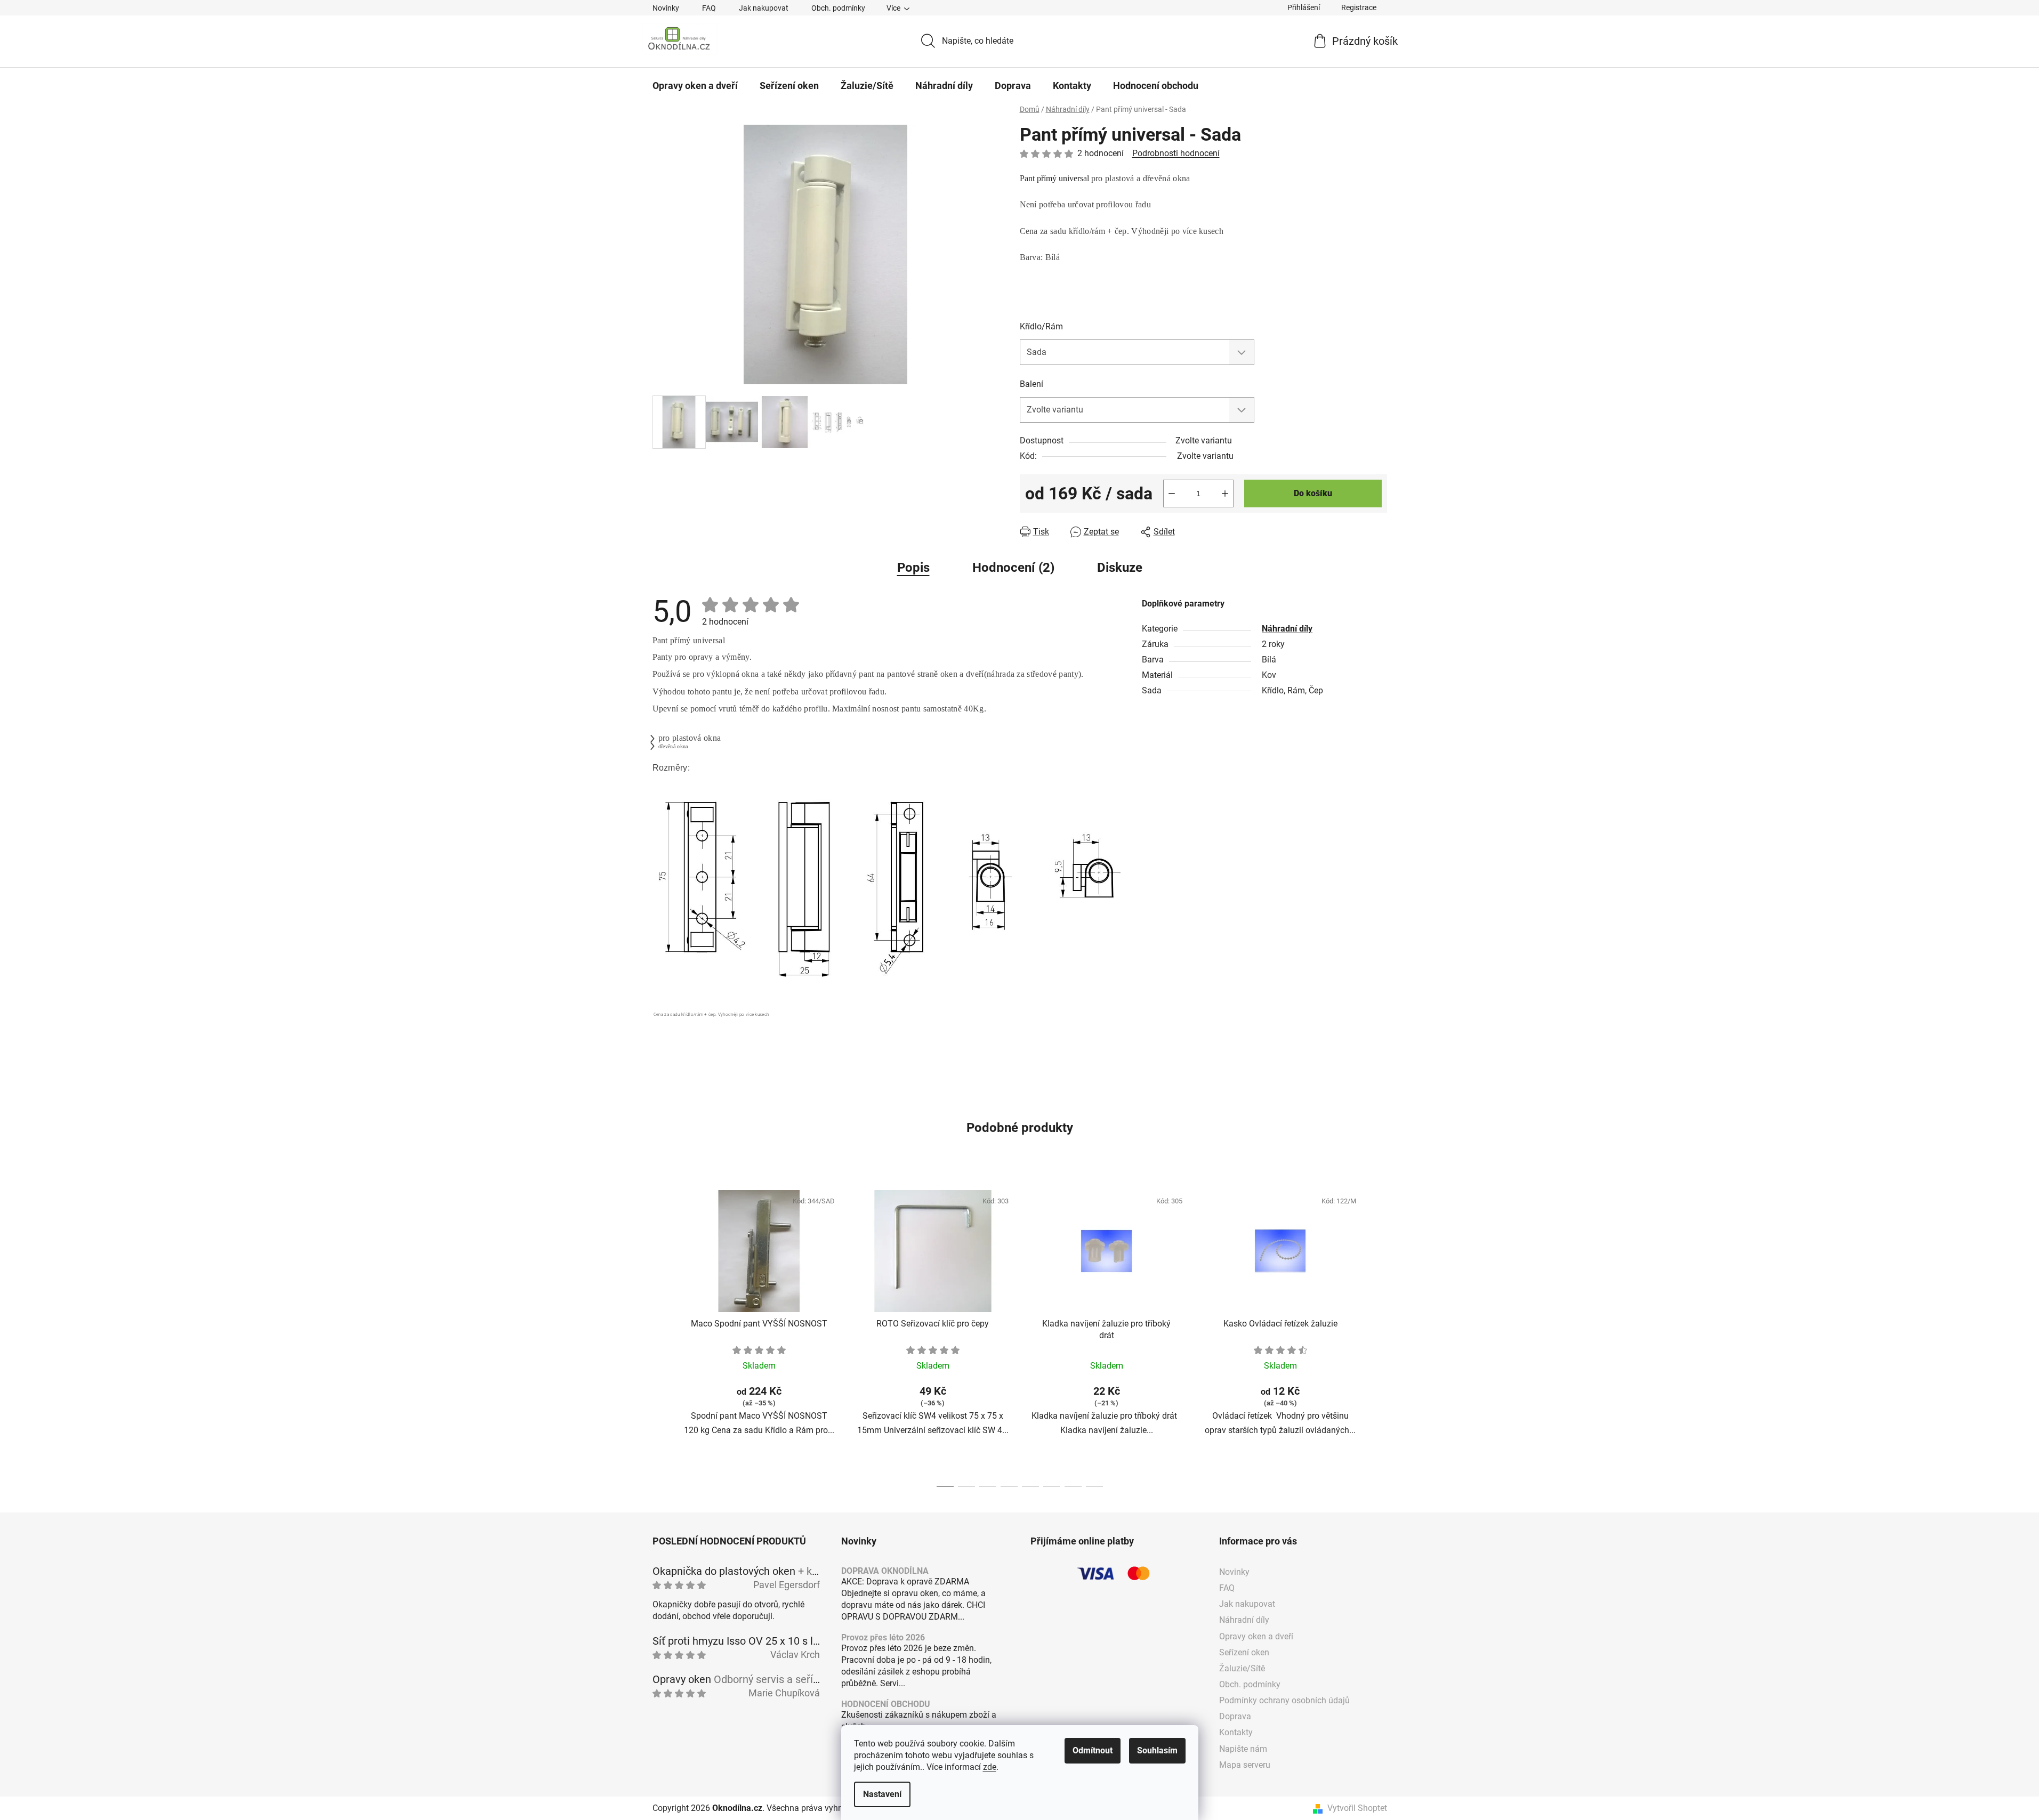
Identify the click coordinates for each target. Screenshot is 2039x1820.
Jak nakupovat (764, 8)
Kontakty (1236, 1732)
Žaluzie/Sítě (1242, 1668)
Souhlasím (1157, 1750)
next (1379, 1336)
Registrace (1359, 7)
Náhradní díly (1287, 629)
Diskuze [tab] (1120, 568)
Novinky (666, 8)
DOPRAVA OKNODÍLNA (885, 1571)
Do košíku (1313, 493)
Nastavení (882, 1794)
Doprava (1235, 1716)
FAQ (709, 8)
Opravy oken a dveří (1256, 1636)
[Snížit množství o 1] (1172, 494)
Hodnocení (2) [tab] (1013, 568)
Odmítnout (1093, 1750)
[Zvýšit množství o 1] (1225, 494)
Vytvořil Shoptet (1357, 1808)
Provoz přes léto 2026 (883, 1638)
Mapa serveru (1245, 1765)
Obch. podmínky (838, 8)
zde (990, 1767)
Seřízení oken (1244, 1652)
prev (661, 1336)
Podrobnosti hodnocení (1176, 153)
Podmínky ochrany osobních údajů (1284, 1700)
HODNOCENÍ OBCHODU (886, 1704)
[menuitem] (695, 86)
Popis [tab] (913, 568)
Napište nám (1243, 1749)
